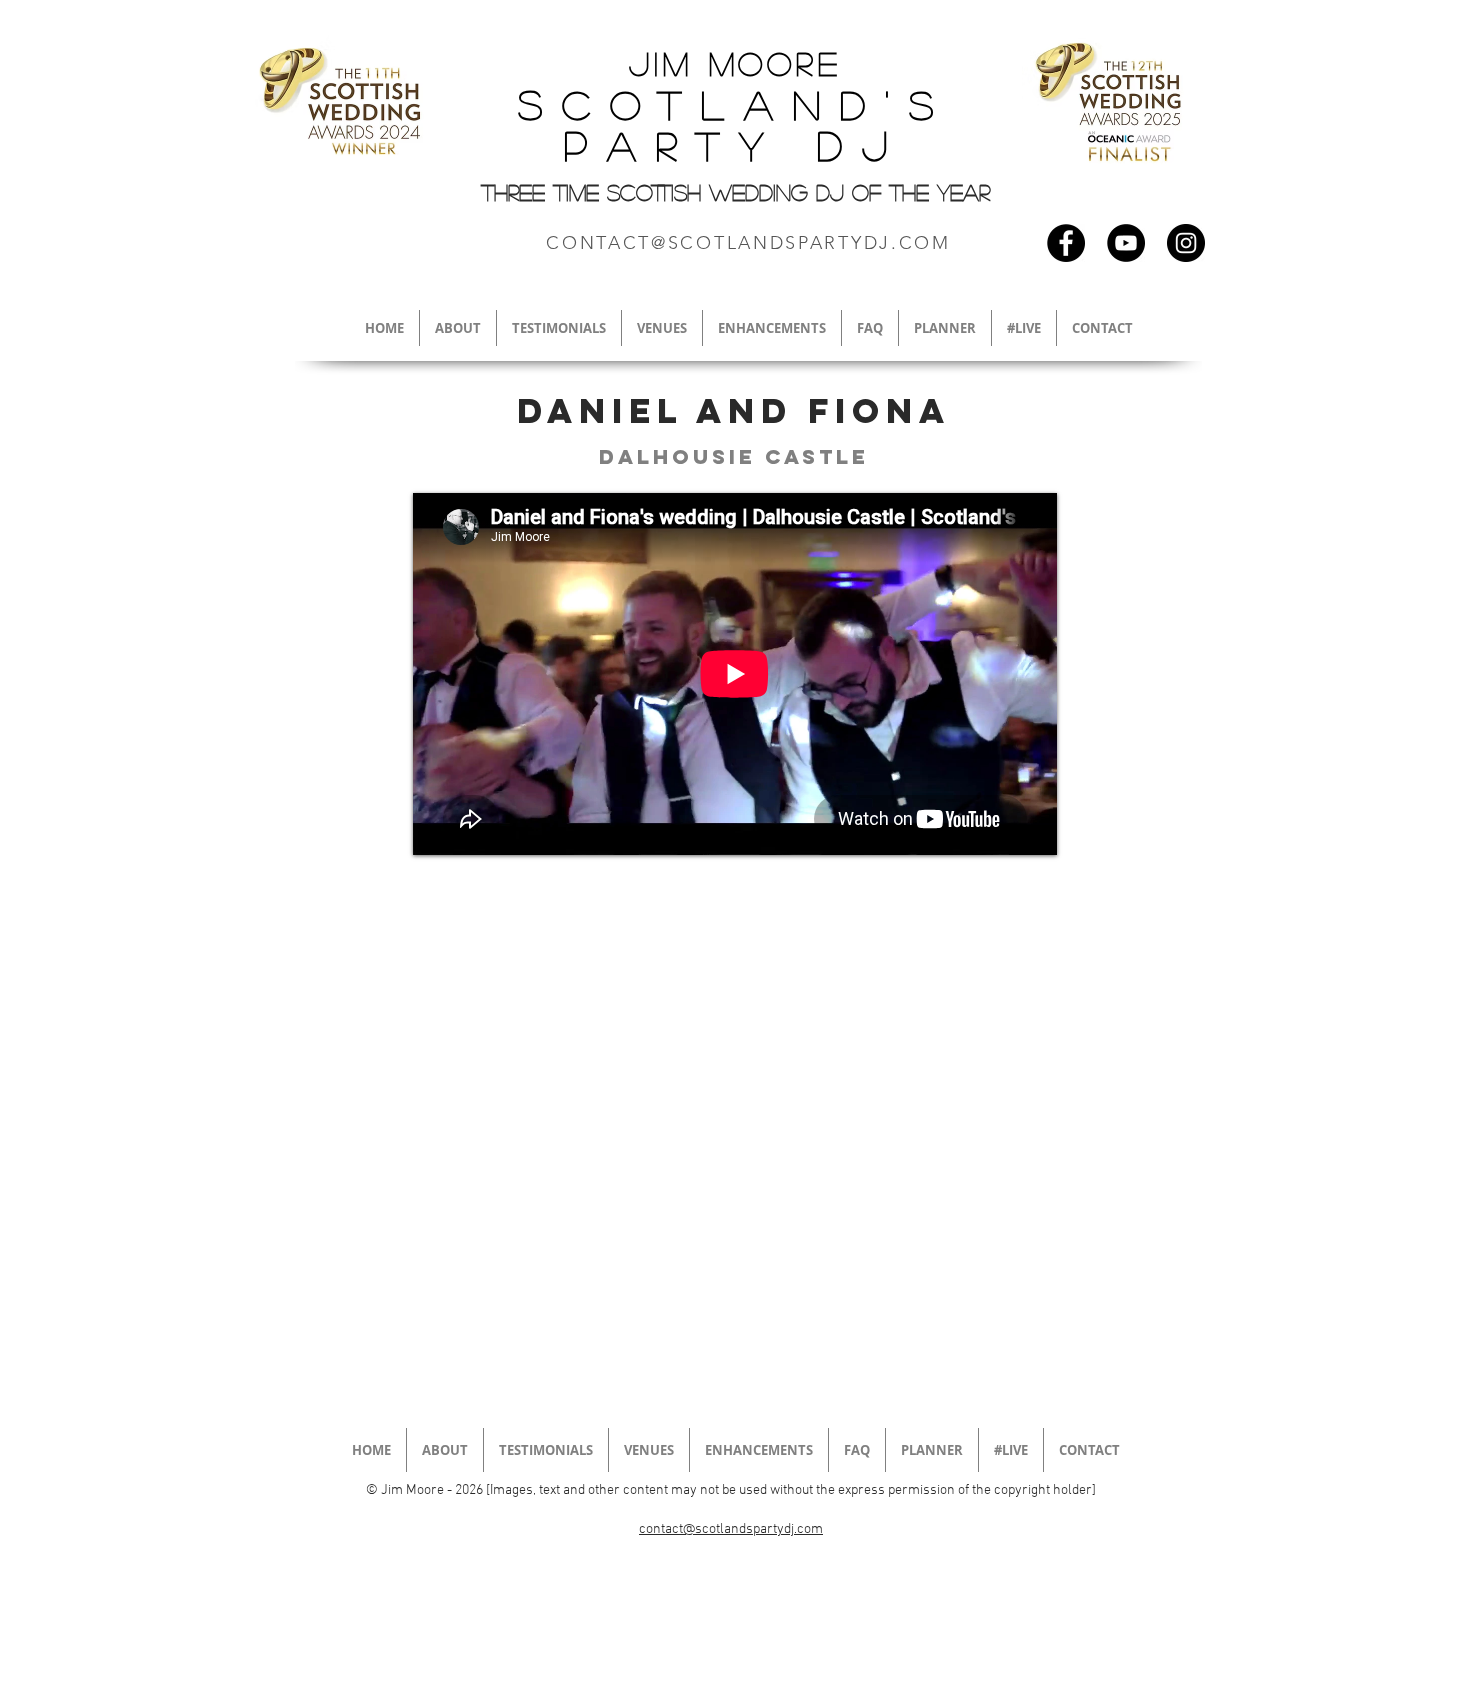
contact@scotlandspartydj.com (731, 1529)
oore (789, 63)
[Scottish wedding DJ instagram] (1186, 243)
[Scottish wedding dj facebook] (1066, 243)
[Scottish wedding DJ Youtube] (1126, 243)
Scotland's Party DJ (735, 124)
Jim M (683, 63)
